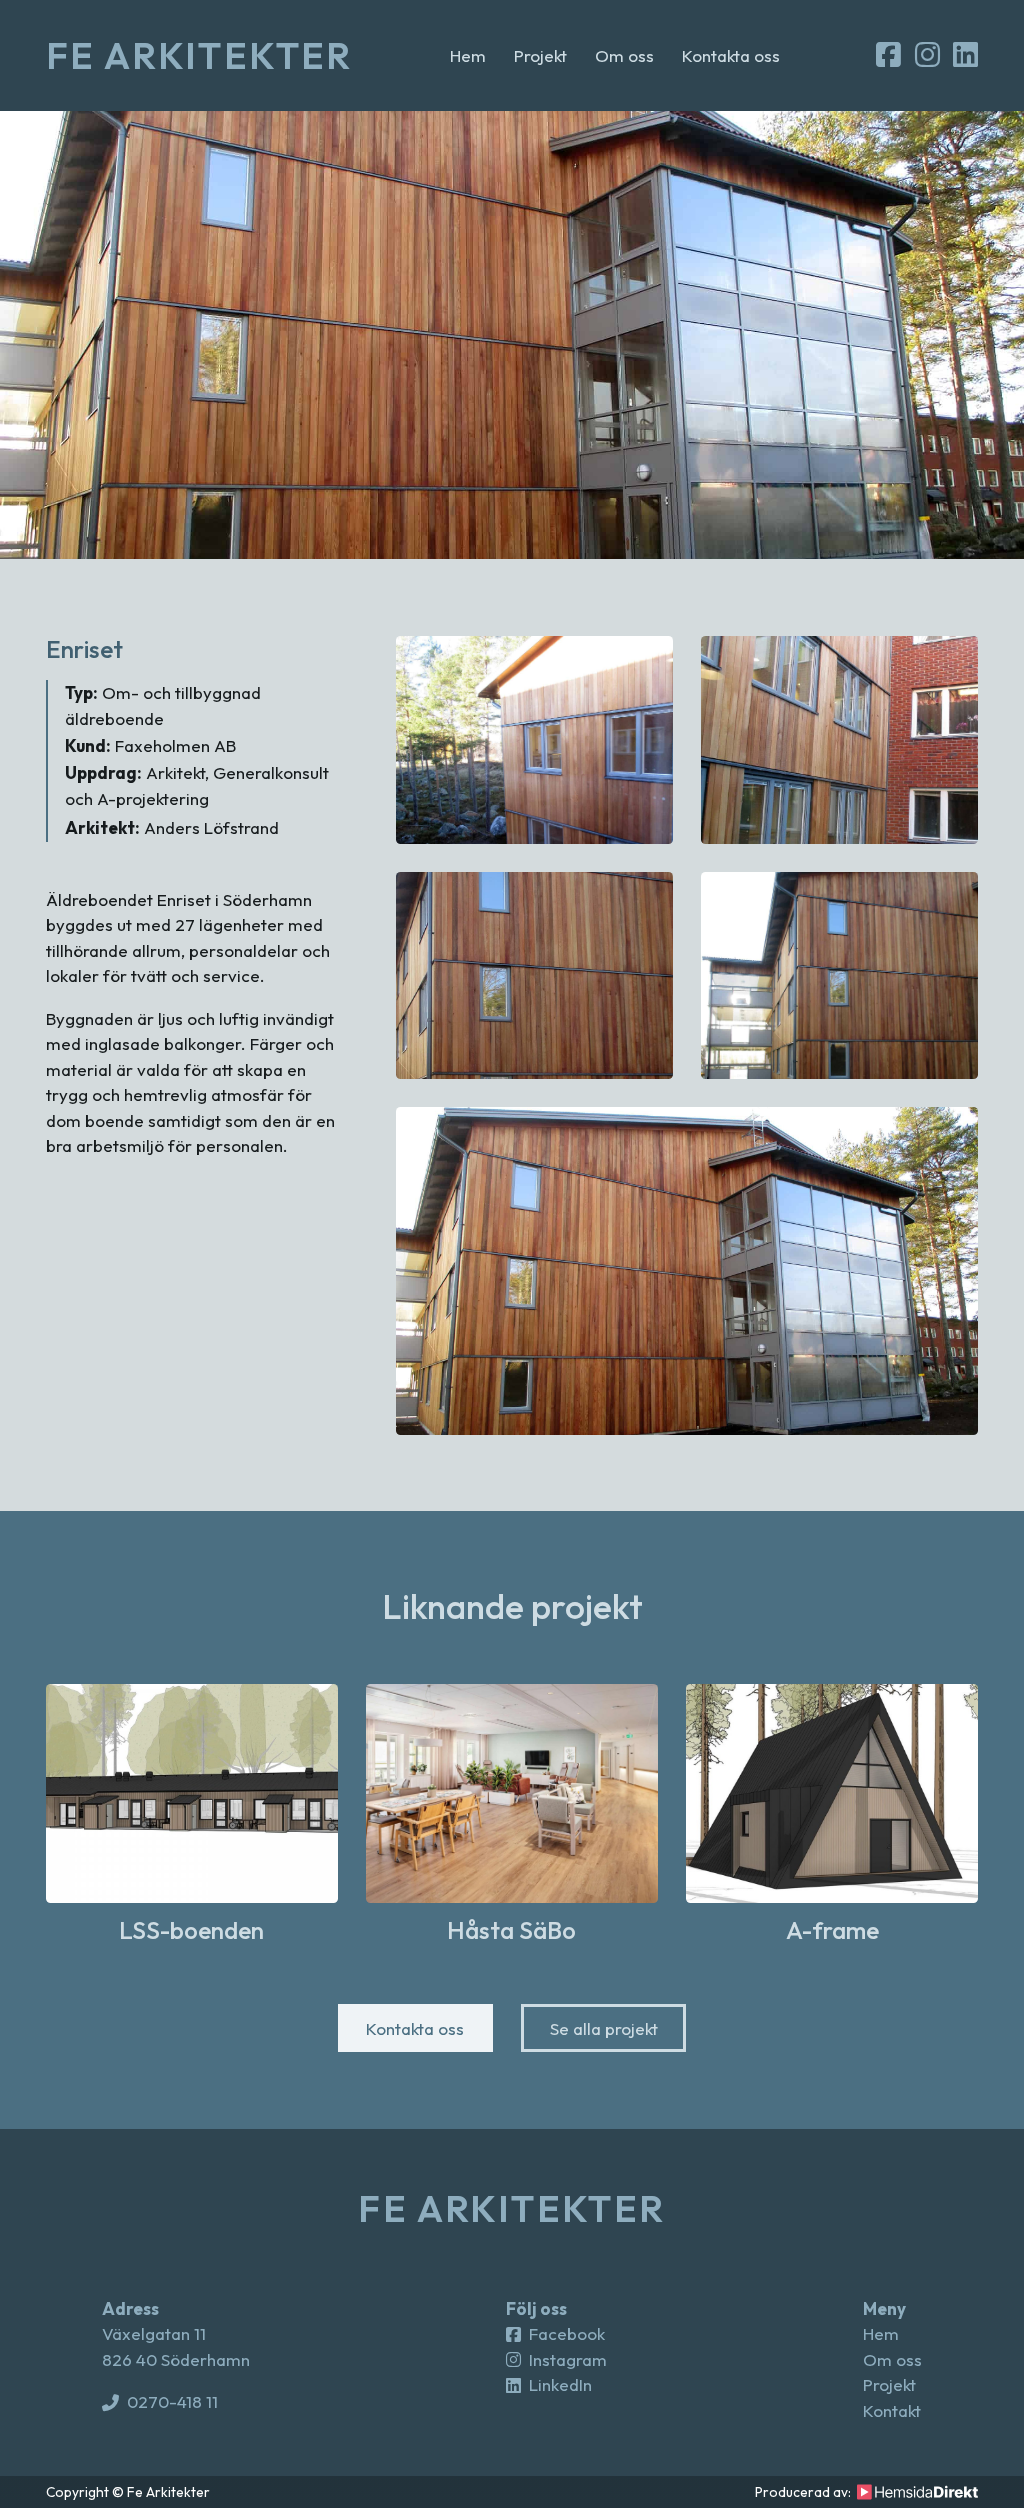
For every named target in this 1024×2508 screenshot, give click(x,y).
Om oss (624, 55)
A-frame (832, 1930)
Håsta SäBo (511, 1930)
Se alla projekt (604, 2028)
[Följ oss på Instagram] (927, 56)
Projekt (540, 55)
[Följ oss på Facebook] (888, 56)
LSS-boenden (191, 1930)
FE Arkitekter (199, 55)
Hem (468, 55)
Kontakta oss (731, 55)
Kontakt (892, 2410)
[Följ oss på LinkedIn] (965, 56)
